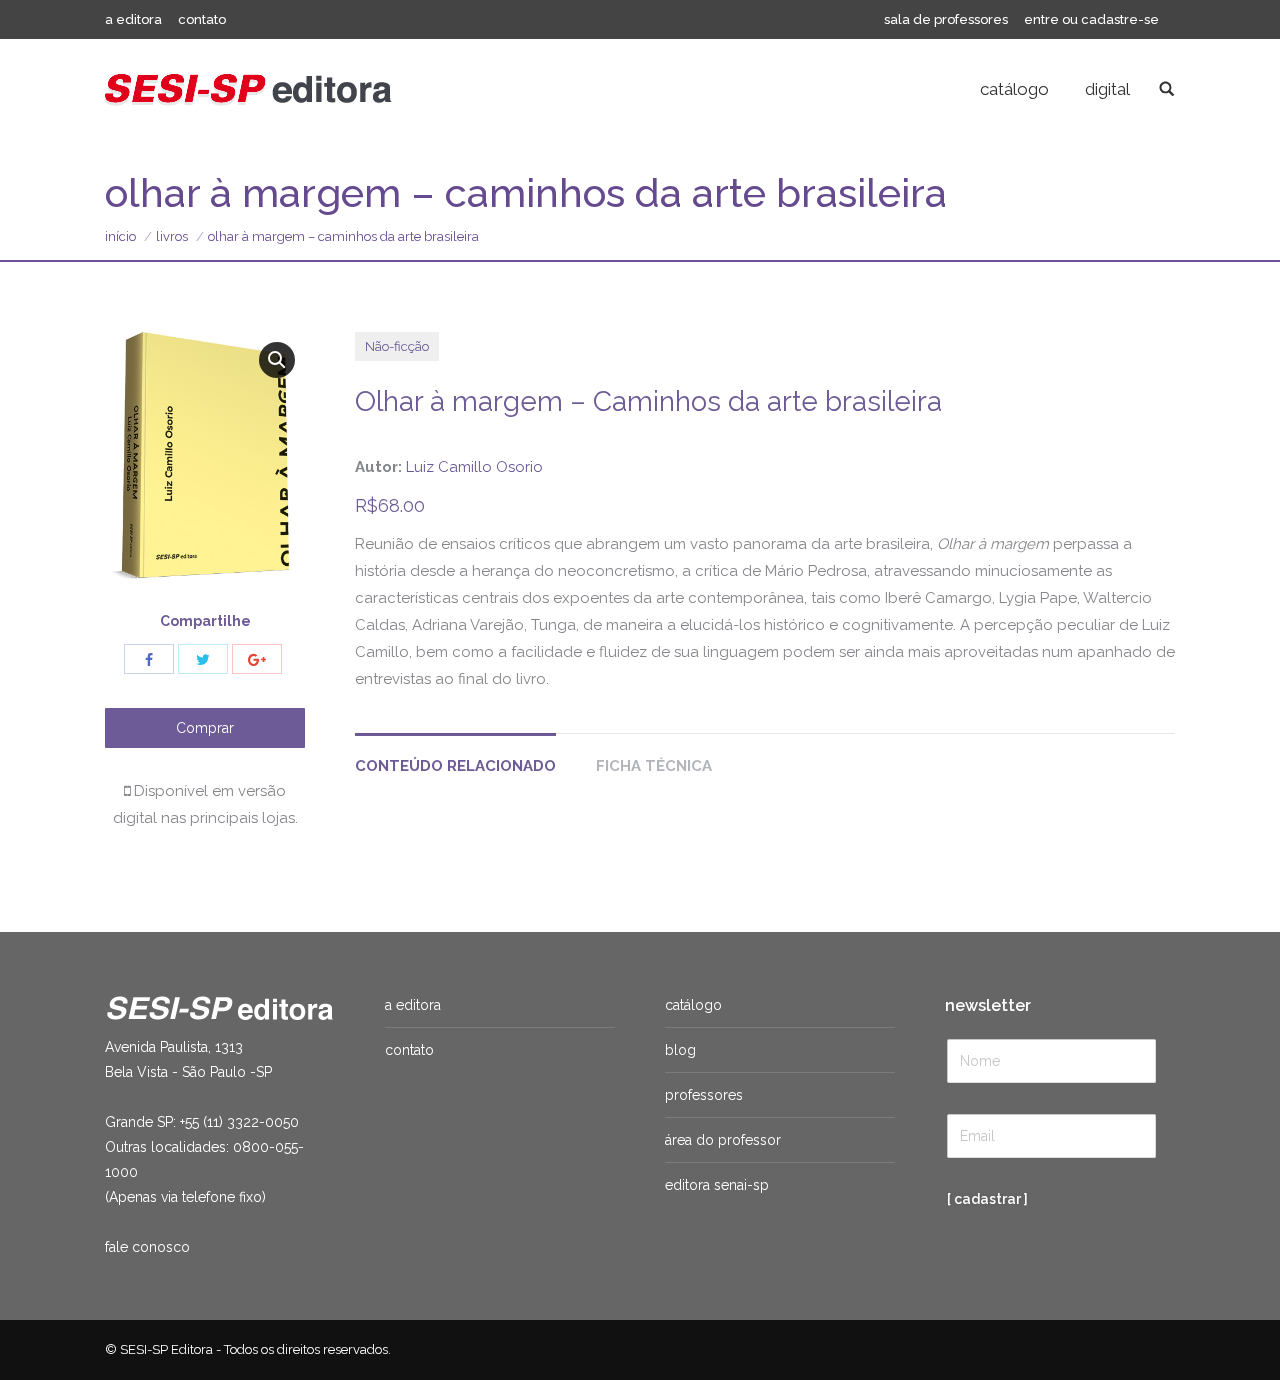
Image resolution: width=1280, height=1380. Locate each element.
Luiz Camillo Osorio (474, 467)
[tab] (455, 756)
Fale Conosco (147, 1247)
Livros (172, 236)
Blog (680, 1050)
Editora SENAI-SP (717, 1185)
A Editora (413, 1005)
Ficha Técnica (654, 766)
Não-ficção (397, 346)
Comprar (205, 728)
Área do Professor (723, 1140)
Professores (704, 1095)
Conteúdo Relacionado (455, 766)
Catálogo (693, 1005)
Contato (409, 1050)
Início (120, 236)
